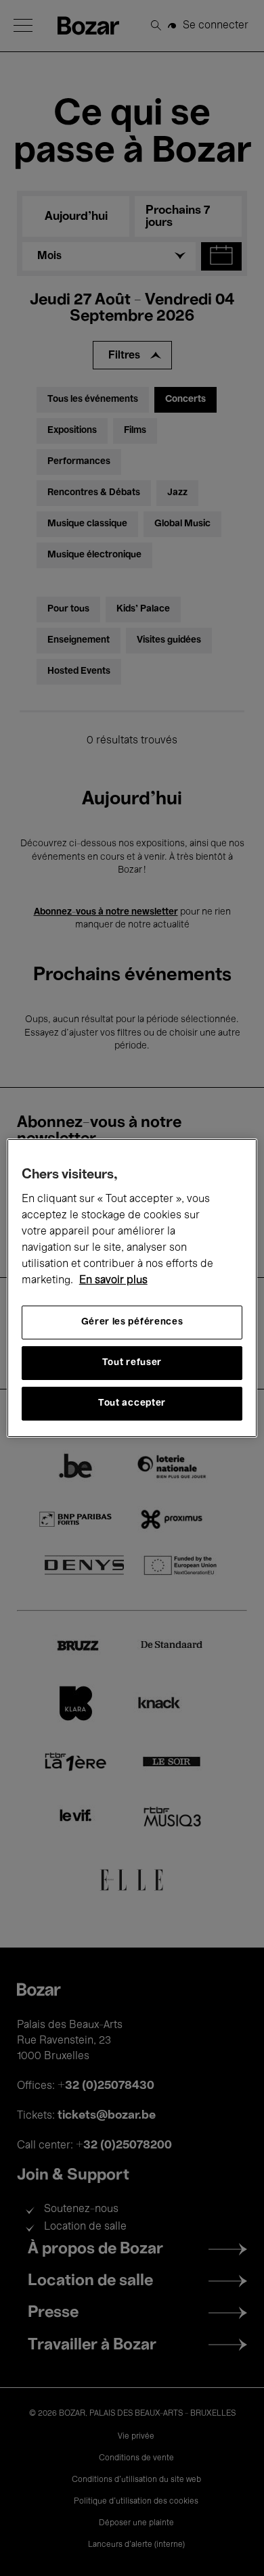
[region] (132, 1288)
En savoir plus (113, 1281)
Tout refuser (132, 1363)
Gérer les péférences (132, 1322)
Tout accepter (132, 1403)
